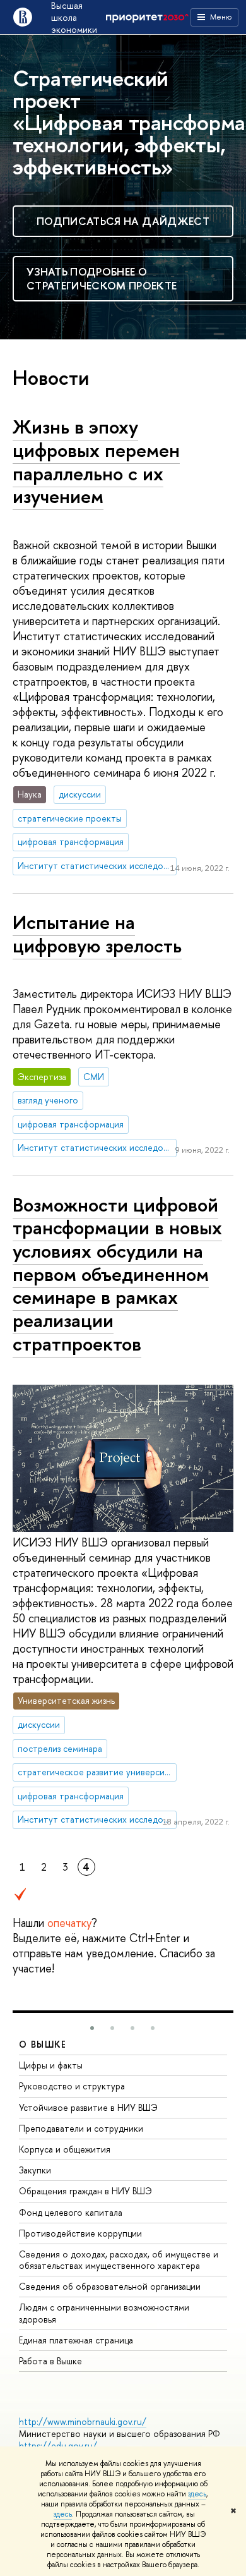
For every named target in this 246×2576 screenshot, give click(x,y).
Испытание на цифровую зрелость (97, 934)
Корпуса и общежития (65, 2149)
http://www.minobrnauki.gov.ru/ (83, 2421)
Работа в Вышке (50, 2361)
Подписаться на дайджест (123, 221)
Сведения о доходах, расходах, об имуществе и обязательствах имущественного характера (119, 2260)
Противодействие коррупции (80, 2233)
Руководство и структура (72, 2086)
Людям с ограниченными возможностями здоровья (104, 2313)
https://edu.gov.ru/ (58, 2445)
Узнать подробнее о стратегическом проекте (102, 278)
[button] (92, 2028)
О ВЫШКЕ (43, 2044)
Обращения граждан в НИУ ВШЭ (85, 2191)
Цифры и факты (51, 2065)
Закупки (35, 2170)
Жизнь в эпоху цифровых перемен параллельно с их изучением (96, 461)
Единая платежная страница (76, 2340)
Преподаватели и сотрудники (81, 2128)
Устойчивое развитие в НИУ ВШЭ (88, 2107)
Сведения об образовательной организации (110, 2286)
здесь (197, 2494)
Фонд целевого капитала (71, 2212)
